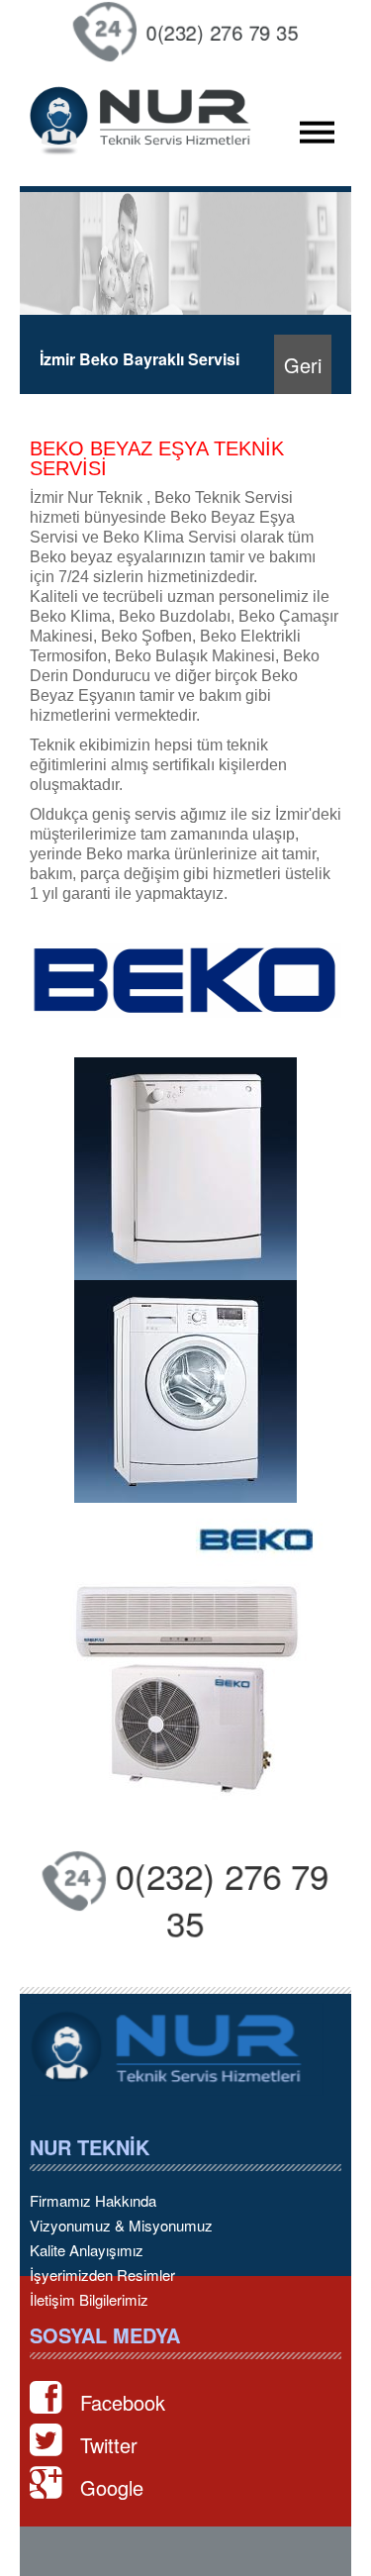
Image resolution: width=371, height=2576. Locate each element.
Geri (303, 365)
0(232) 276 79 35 (224, 32)
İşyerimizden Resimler (102, 2275)
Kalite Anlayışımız (87, 2250)
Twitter (109, 2445)
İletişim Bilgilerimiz (89, 2300)
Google (112, 2487)
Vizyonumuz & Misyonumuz (121, 2226)
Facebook (123, 2402)
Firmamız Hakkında (93, 2201)
